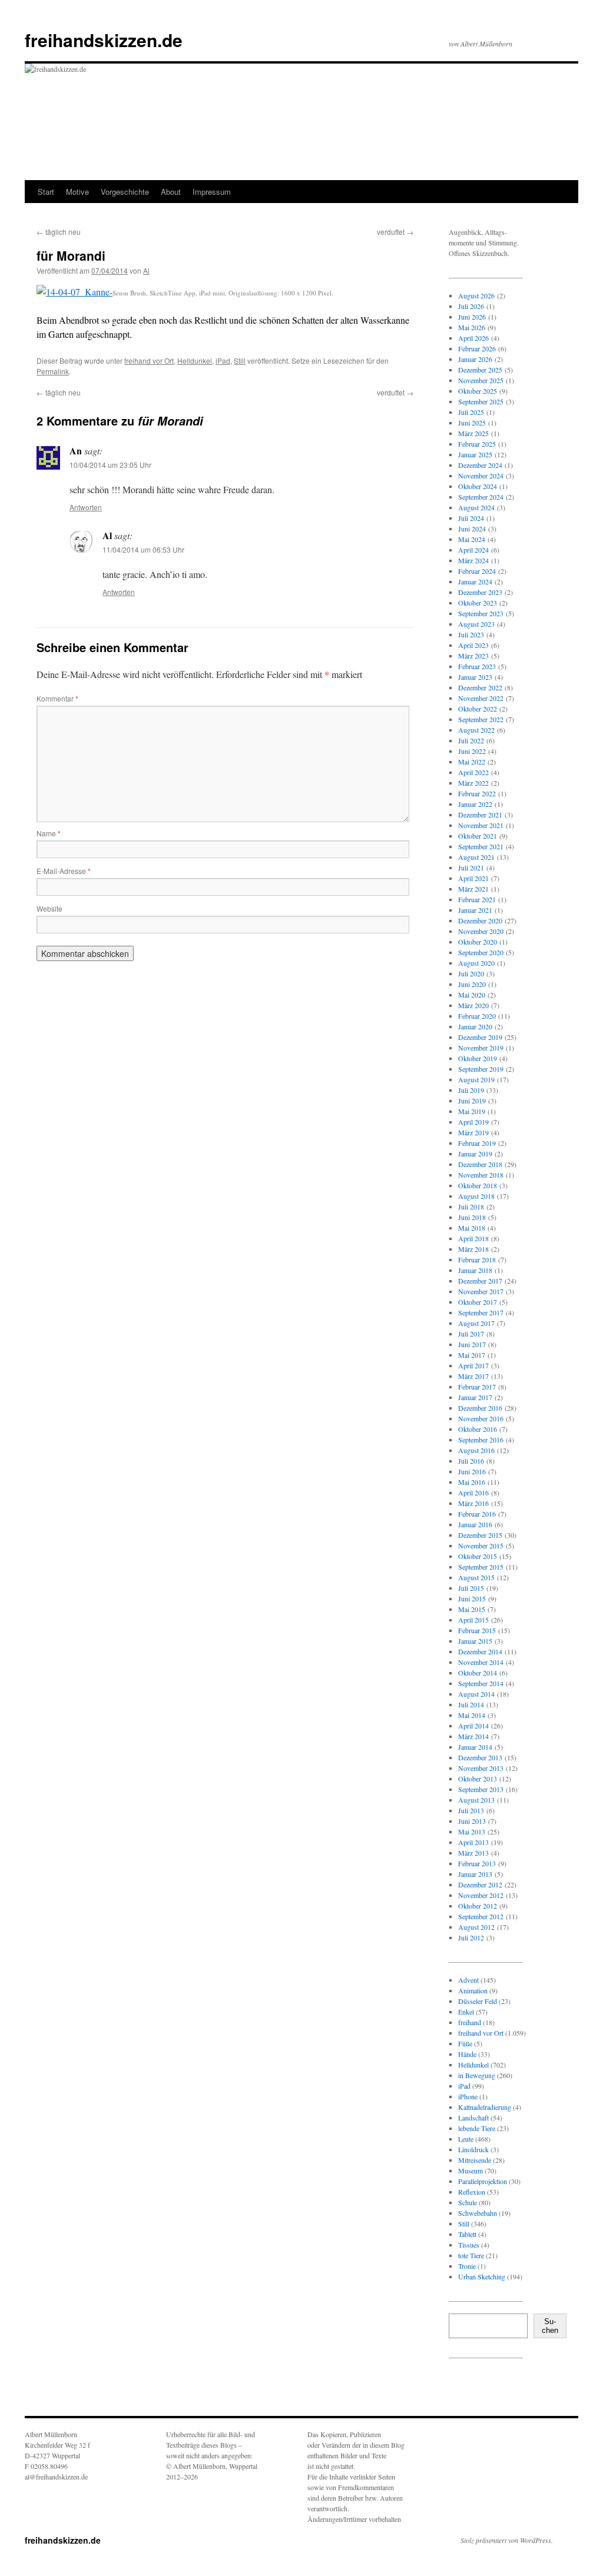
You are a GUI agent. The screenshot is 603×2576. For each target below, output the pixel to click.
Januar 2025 (475, 454)
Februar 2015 (477, 1630)
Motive (77, 192)
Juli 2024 (471, 518)
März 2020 (473, 1005)
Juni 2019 (472, 1101)
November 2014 (481, 1662)
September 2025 (481, 401)
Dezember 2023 (480, 592)
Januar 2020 (475, 1026)
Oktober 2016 (478, 1429)
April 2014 (473, 1726)
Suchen (550, 2326)
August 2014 (476, 1694)
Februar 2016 (477, 1514)
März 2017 (473, 1376)
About (171, 192)
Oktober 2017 (478, 1302)
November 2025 (481, 380)
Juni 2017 (472, 1344)
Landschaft (473, 2118)
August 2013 (476, 1800)
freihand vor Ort (149, 360)
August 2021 (476, 857)
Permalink (53, 371)
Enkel (466, 2012)
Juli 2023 (471, 634)
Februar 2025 (477, 444)
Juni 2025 (472, 423)
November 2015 (481, 1545)
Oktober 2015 (478, 1556)
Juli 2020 (471, 973)
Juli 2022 (471, 740)
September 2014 (481, 1683)
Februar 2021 (477, 899)
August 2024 (476, 507)
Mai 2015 (472, 1609)
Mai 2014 (472, 1715)
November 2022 (481, 698)
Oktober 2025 (478, 391)
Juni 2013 (472, 1821)
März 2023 (473, 656)
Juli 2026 (471, 306)
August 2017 (476, 1323)
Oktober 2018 (478, 1185)
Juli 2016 (471, 1461)
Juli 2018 (471, 1206)
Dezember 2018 (480, 1164)
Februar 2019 (477, 1143)
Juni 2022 (472, 751)
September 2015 (481, 1567)
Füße (465, 2043)
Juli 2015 (471, 1588)
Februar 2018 (477, 1259)
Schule (468, 2202)
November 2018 (481, 1175)
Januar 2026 (475, 359)
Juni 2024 (472, 529)
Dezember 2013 (480, 1757)
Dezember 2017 (480, 1281)
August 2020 (476, 963)
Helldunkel (195, 360)
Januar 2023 (475, 677)
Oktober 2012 (478, 1906)
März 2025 (473, 433)
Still (240, 360)
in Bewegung (477, 2075)
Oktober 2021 (478, 836)
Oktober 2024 (478, 486)
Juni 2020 (472, 984)
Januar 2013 (475, 1874)
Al (146, 270)
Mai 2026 (472, 327)
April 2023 (473, 645)
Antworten (86, 507)
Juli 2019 (471, 1090)
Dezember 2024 (480, 465)
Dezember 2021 (480, 815)
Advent (468, 1980)
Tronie (467, 2266)
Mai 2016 (472, 1482)
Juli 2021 (471, 867)
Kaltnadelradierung (485, 2107)
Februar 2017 (477, 1387)
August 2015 (476, 1577)
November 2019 (481, 1048)
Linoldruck (473, 2149)
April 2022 (473, 772)
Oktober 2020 (478, 942)
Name (49, 833)
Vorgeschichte (125, 192)
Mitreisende (475, 2160)
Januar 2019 (475, 1154)
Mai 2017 (472, 1355)
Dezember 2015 (480, 1535)
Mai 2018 (472, 1228)
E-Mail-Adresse (64, 871)
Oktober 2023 (478, 603)
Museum (471, 2171)
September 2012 (481, 1916)
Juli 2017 (471, 1334)
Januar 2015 (475, 1641)
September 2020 (481, 952)
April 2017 (473, 1365)
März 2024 (473, 560)
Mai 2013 (472, 1832)
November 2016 (481, 1418)
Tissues (469, 2245)
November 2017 (481, 1291)
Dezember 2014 (480, 1651)
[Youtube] (505, 2389)
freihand (470, 2022)
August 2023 (476, 624)
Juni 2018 (472, 1217)
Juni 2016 (472, 1471)
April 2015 (473, 1620)
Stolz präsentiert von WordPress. (507, 2540)
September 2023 (481, 613)
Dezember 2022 (480, 687)
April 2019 (473, 1122)
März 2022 (473, 783)
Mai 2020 (472, 995)
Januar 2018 (475, 1270)
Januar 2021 (475, 910)
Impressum (212, 192)
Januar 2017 (475, 1397)
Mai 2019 (472, 1111)
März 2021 (473, 889)
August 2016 (476, 1450)
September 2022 (481, 719)
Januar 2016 (475, 1524)
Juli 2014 (471, 1704)
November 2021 (481, 825)
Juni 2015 (472, 1598)
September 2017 (481, 1312)
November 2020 (481, 931)
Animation (473, 1990)
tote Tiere (471, 2255)
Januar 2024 (475, 581)
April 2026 (473, 338)
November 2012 (481, 1895)
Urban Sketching (482, 2276)
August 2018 (476, 1196)
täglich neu (59, 232)
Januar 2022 (475, 804)
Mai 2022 (472, 762)
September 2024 (481, 497)
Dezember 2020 (480, 920)
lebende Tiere (477, 2128)
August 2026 (476, 295)
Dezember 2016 (480, 1408)
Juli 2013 (471, 1810)
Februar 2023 (477, 666)
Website (49, 908)
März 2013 (473, 1853)
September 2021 (481, 846)
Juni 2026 (472, 317)
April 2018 (473, 1238)
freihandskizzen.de (104, 40)
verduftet (395, 232)
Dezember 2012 (480, 1884)
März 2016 (473, 1503)
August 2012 (476, 1927)
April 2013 (473, 1842)
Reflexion (472, 2192)
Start (46, 192)
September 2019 (481, 1069)
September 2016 (481, 1440)
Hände (467, 2054)
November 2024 (481, 476)
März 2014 (473, 1736)
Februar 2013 (477, 1863)
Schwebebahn (478, 2213)
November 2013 (481, 1768)
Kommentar (57, 698)
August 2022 (476, 730)
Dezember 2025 (480, 370)
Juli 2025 (471, 412)
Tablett (467, 2234)
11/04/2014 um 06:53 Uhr (143, 549)
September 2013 (481, 1789)
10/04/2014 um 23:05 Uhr (110, 465)
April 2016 (473, 1493)
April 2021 (473, 878)
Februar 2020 (477, 1016)
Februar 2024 (477, 571)
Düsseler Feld (478, 2001)
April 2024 (473, 550)
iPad (223, 360)
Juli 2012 (471, 1937)
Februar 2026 (477, 348)
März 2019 (473, 1132)
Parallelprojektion (483, 2181)
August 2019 (476, 1079)
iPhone (468, 2096)
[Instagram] (468, 2389)
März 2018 (473, 1249)
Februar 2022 (477, 793)
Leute (466, 2139)
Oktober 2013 (478, 1779)
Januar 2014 (475, 1747)
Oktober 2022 (478, 709)
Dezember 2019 (480, 1037)
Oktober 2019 (478, 1058)
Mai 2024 (472, 539)
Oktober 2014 (478, 1673)
